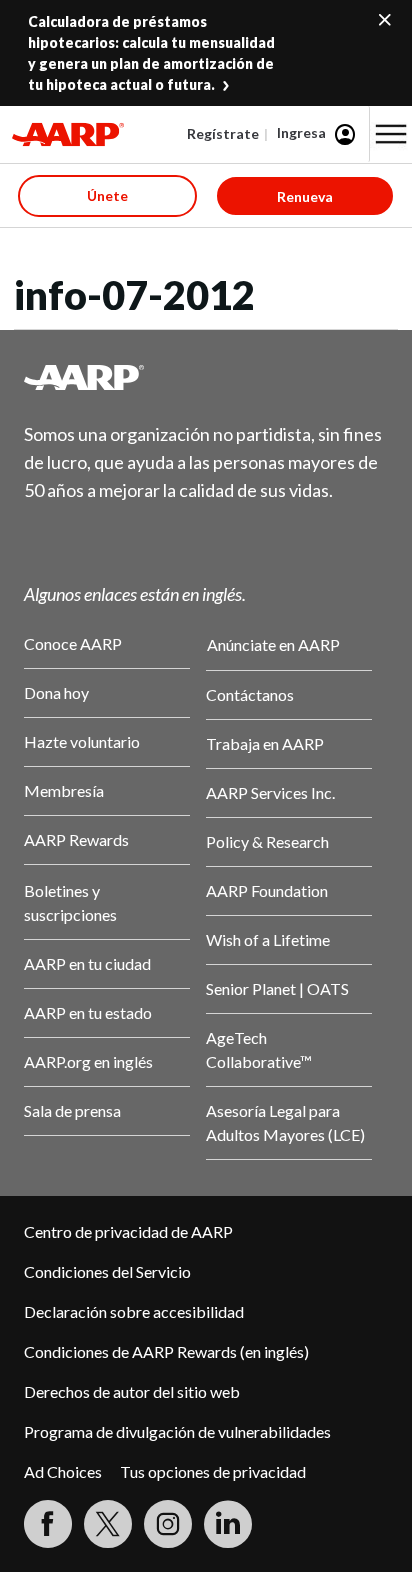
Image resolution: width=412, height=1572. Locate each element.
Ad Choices (63, 1471)
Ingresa (301, 132)
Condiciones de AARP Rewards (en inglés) (166, 1351)
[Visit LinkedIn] (228, 1524)
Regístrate (223, 133)
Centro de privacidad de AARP (128, 1231)
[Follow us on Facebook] (48, 1524)
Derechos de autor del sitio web (132, 1391)
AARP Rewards (76, 839)
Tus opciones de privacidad (213, 1471)
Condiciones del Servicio (107, 1271)
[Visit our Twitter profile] (108, 1524)
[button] (391, 134)
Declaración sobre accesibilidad (134, 1311)
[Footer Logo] (206, 377)
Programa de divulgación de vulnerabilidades (177, 1431)
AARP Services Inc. (270, 792)
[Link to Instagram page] (168, 1524)
